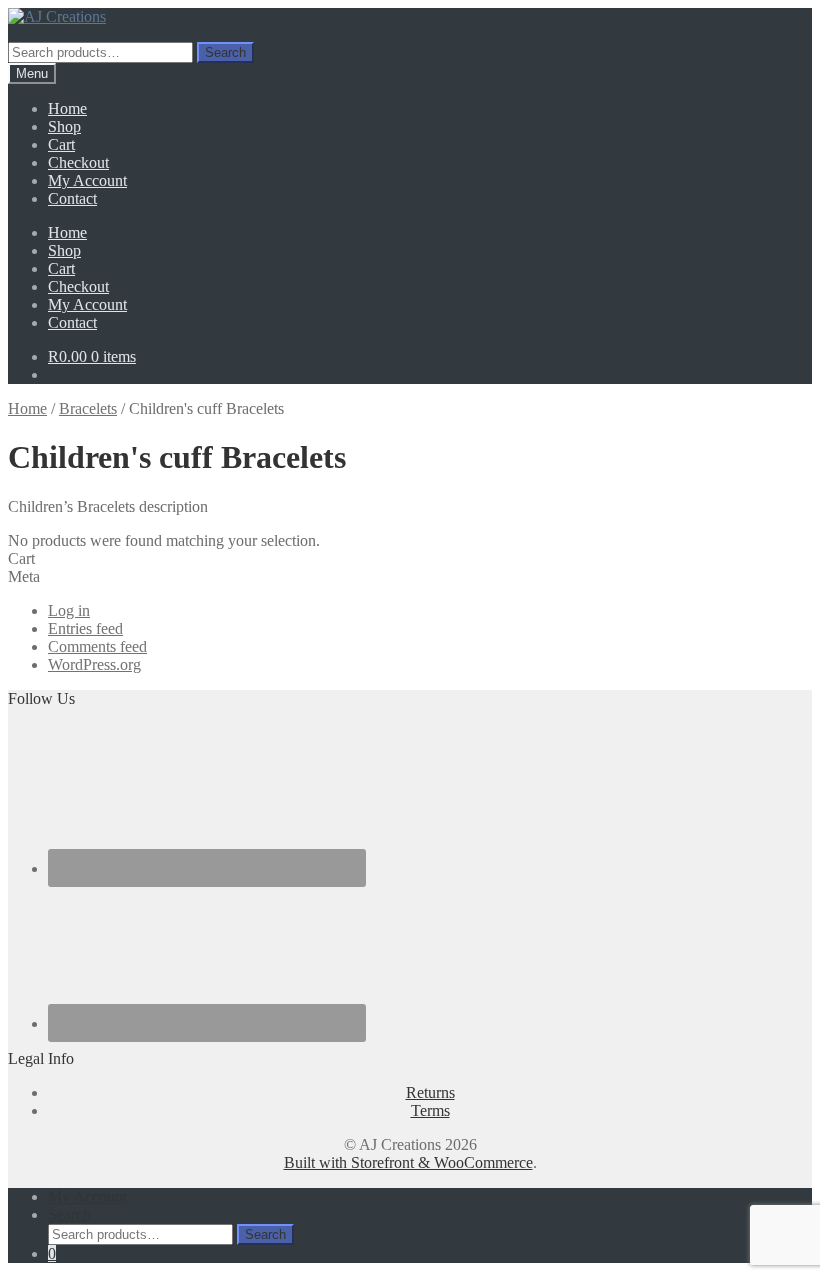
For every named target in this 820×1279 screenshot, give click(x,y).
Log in (69, 610)
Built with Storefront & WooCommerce (408, 1162)
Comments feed (97, 646)
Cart (61, 144)
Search (225, 52)
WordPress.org (94, 664)
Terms (430, 1110)
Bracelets (88, 408)
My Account (87, 180)
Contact (72, 198)
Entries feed (85, 628)
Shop (64, 126)
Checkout (78, 162)
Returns (430, 1092)
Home (67, 108)
